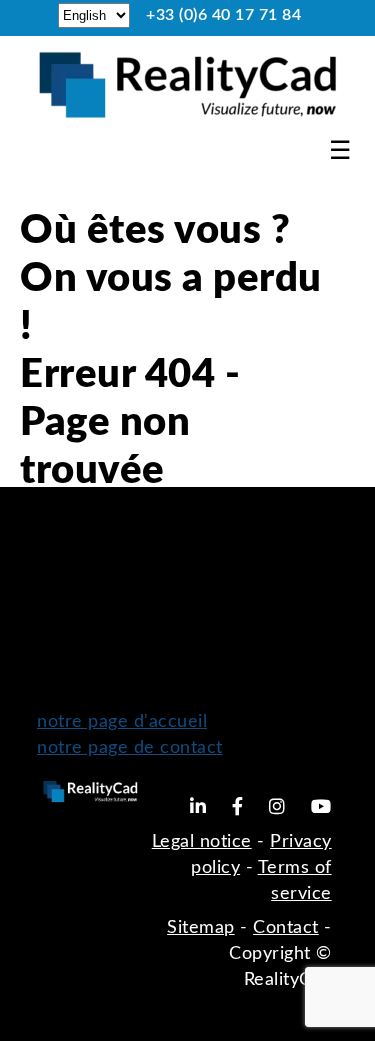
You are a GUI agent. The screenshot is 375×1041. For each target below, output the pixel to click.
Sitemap (201, 928)
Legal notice (202, 842)
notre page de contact (130, 748)
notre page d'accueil (122, 722)
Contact (286, 928)
